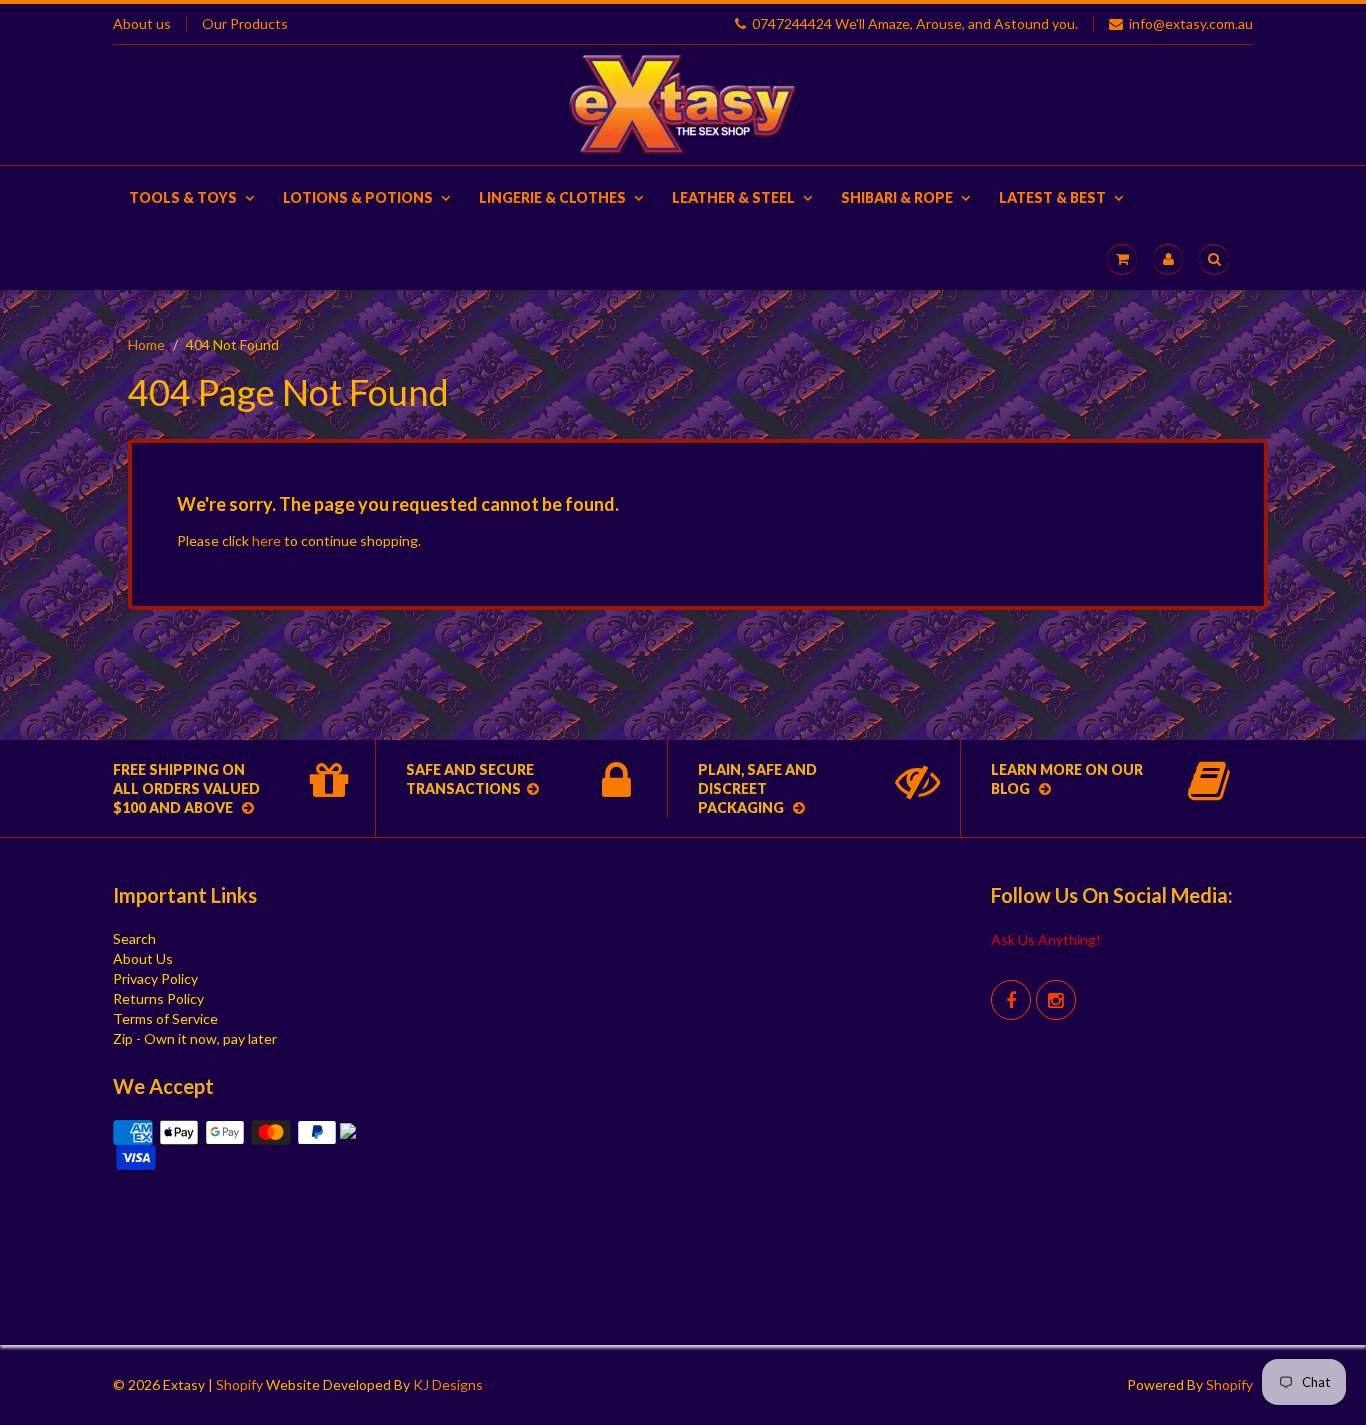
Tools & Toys (183, 197)
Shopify (239, 1384)
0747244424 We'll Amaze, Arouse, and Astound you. (915, 24)
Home (146, 344)
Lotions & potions (358, 197)
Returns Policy (158, 998)
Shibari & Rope (897, 197)
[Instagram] (1056, 1000)
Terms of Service (165, 1018)
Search (134, 938)
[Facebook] (1011, 1000)
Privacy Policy (155, 978)
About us (142, 24)
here (266, 540)
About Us (143, 958)
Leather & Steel (733, 197)
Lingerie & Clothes (552, 197)
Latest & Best (1052, 197)
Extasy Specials (767, 895)
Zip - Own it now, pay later (195, 1038)
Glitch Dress (764, 1216)
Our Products (245, 24)
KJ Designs (448, 1384)
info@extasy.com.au (1191, 24)
